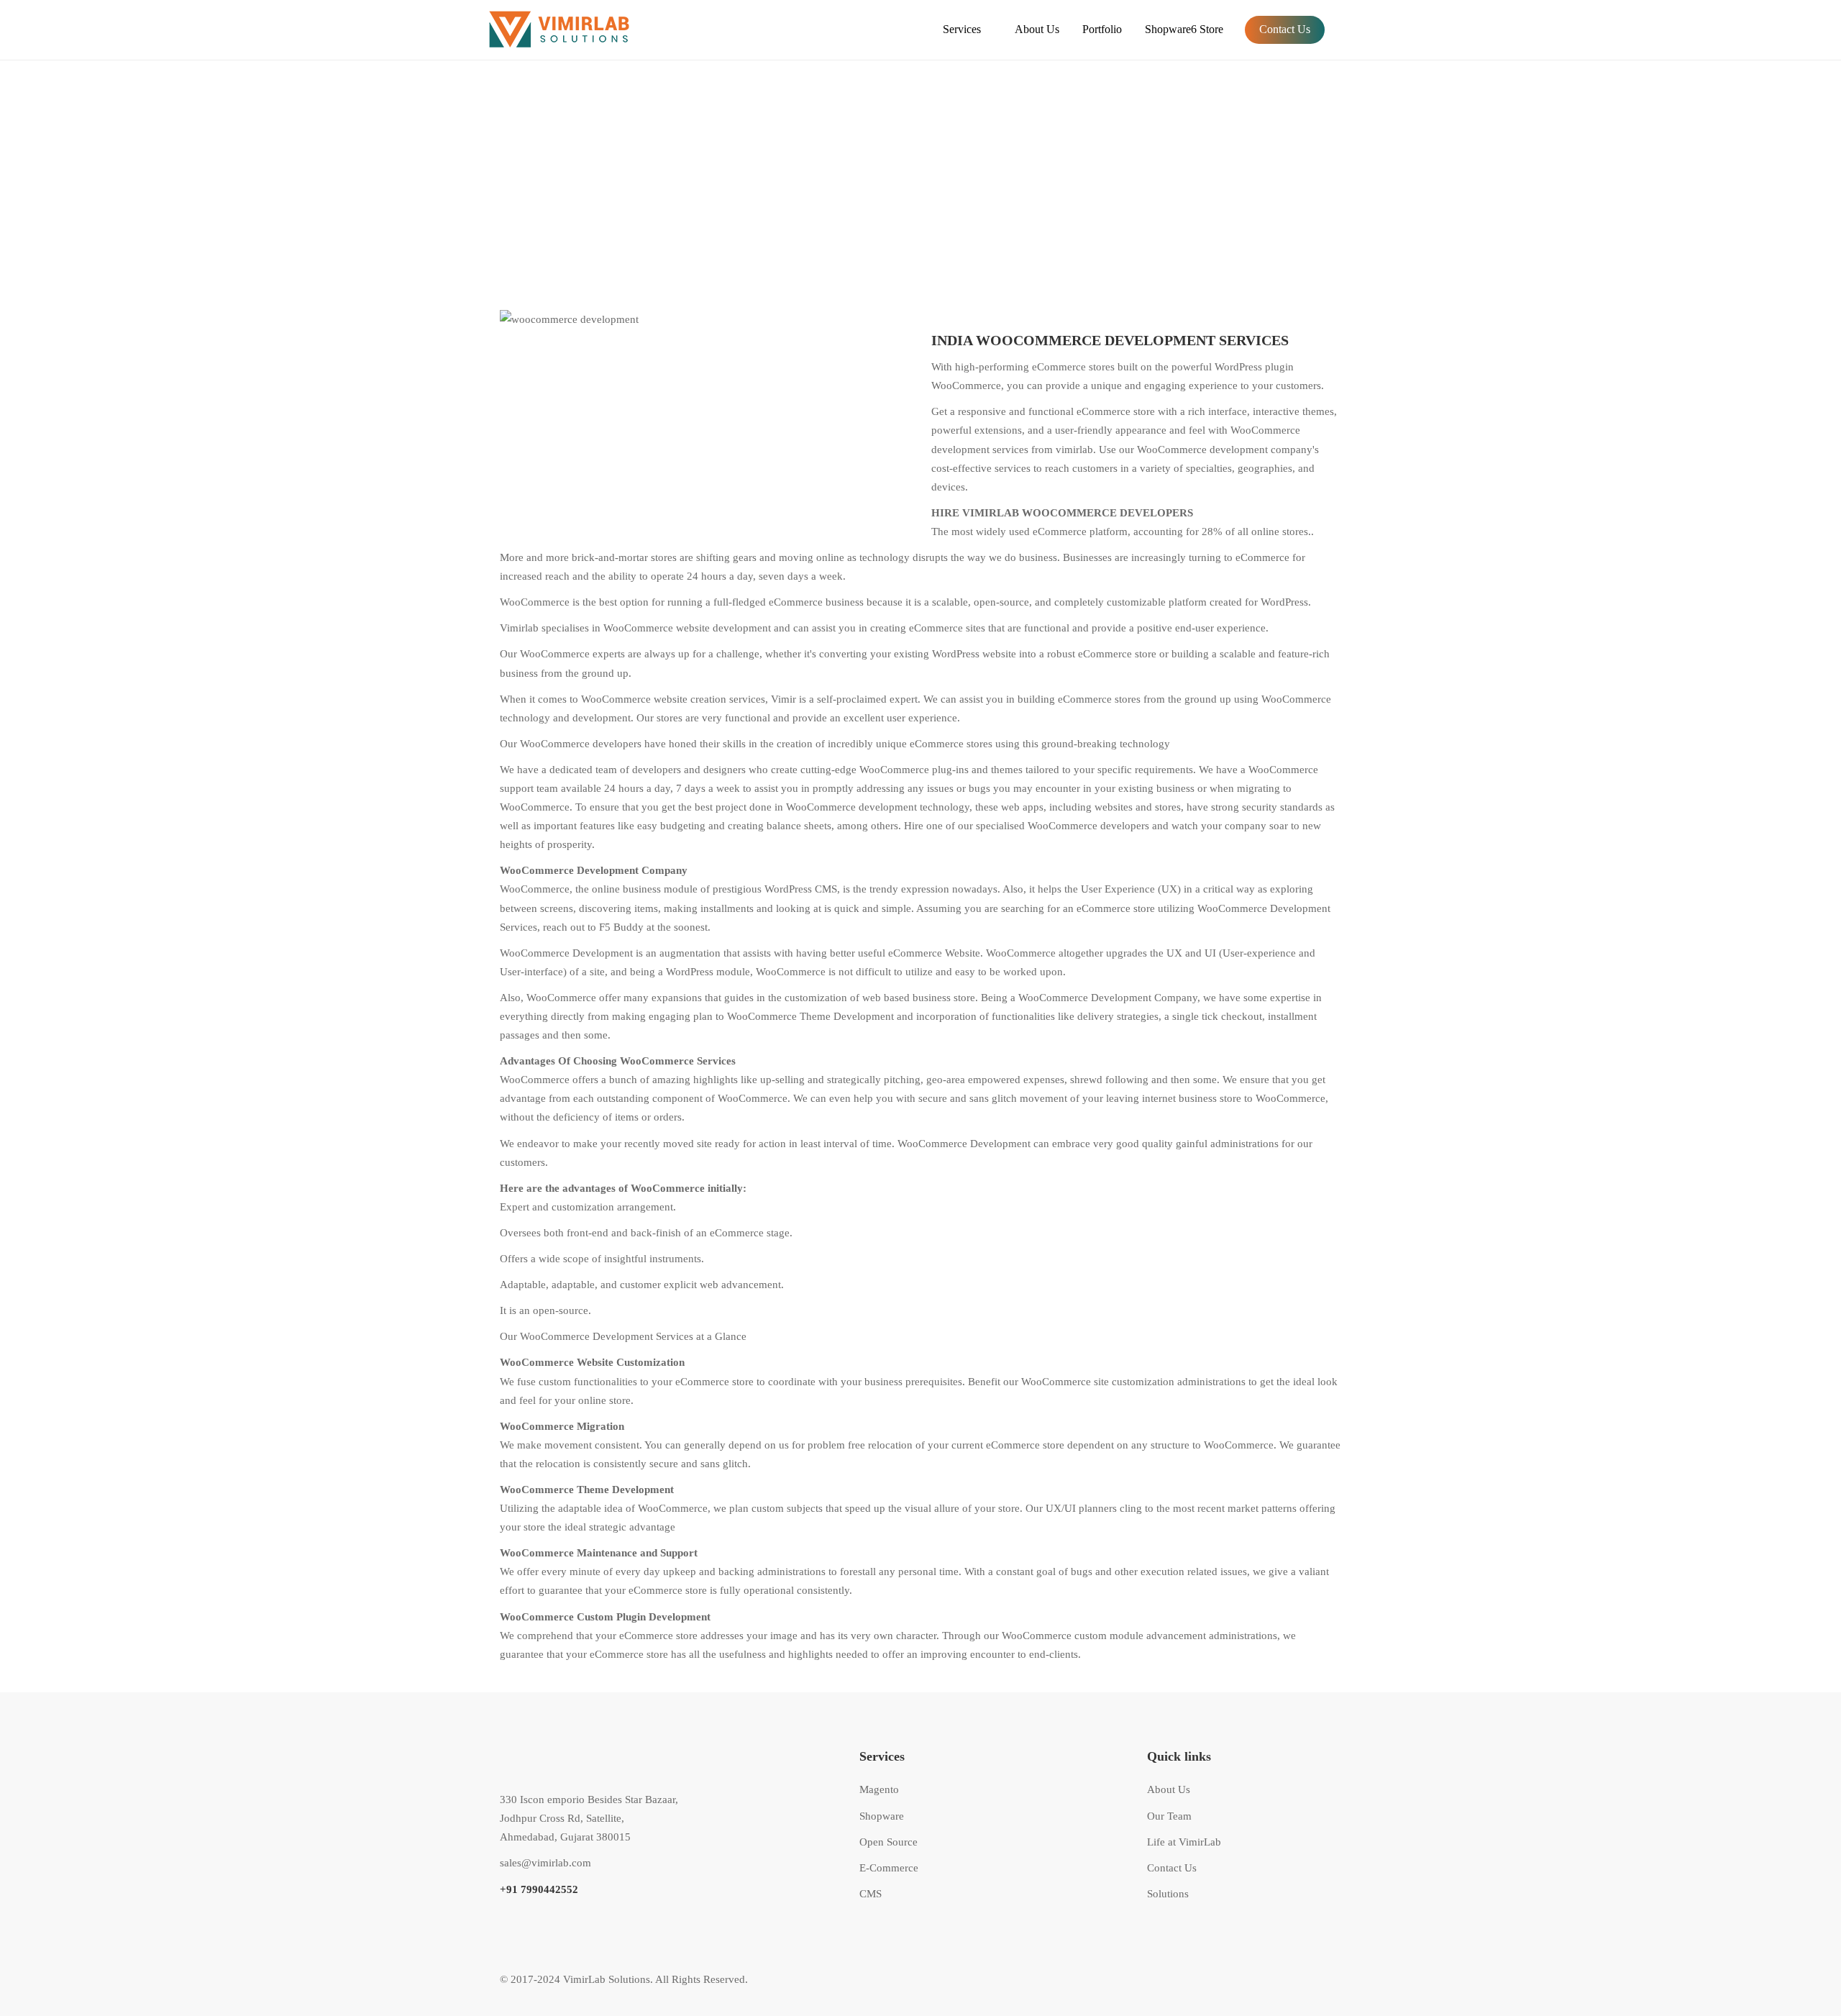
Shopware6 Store (1184, 29)
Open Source (888, 1842)
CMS (871, 1894)
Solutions (1168, 1894)
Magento (879, 1789)
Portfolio (1102, 29)
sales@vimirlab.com (545, 1863)
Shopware (882, 1816)
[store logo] (575, 30)
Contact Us (1285, 29)
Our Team (1169, 1816)
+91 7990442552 (539, 1889)
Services (962, 29)
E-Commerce (889, 1868)
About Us (1037, 29)
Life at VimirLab (1184, 1842)
